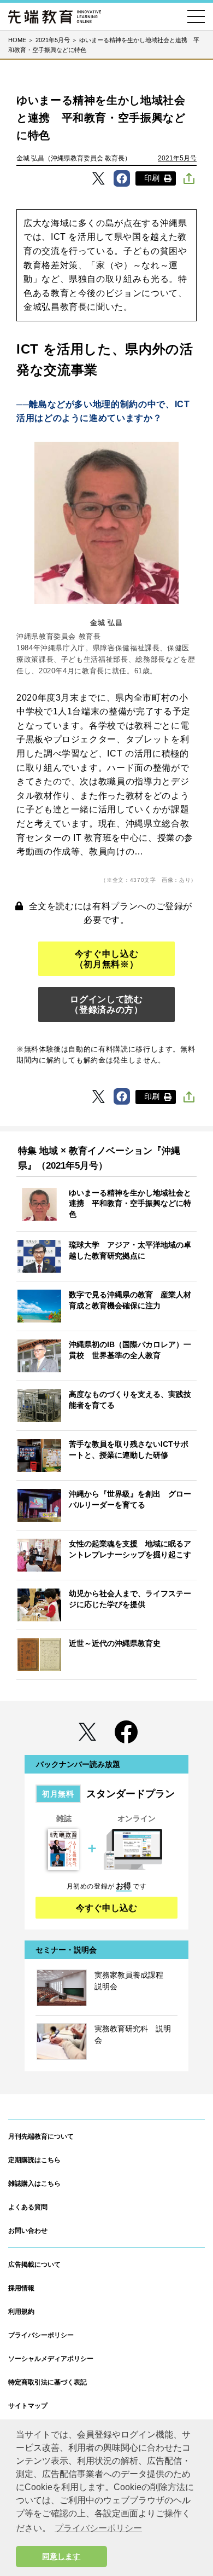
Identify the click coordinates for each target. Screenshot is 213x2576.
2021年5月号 (177, 158)
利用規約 (21, 2312)
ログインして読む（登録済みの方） (106, 1004)
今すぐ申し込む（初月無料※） (106, 959)
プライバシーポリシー (41, 2335)
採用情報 (21, 2288)
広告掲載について (34, 2265)
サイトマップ (28, 2406)
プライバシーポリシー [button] (98, 2528)
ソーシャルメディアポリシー (51, 2359)
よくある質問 (28, 2207)
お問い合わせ (28, 2231)
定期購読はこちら (34, 2160)
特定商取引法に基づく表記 (48, 2382)
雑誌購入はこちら (34, 2184)
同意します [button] (61, 2556)
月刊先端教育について (41, 2136)
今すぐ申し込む (106, 1908)
